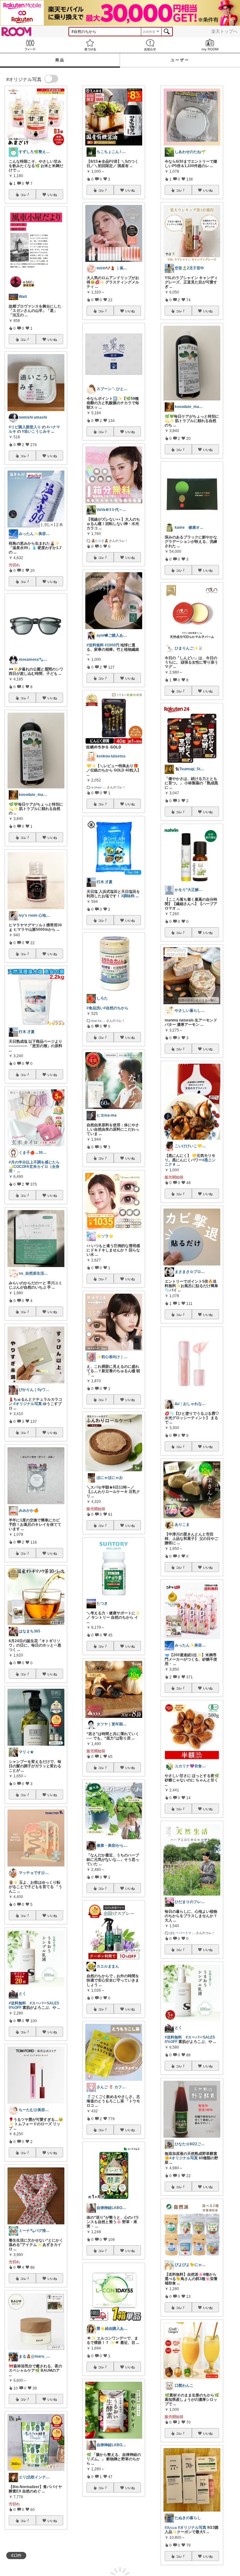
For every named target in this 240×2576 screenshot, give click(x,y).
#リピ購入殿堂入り (25, 427)
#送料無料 (17, 2003)
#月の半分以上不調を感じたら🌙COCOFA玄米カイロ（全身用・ (34, 1167)
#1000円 (112, 645)
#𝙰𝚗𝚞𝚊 (171, 2528)
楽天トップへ (224, 31)
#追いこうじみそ (36, 431)
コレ (23, 195)
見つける (90, 45)
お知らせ (150, 45)
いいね (52, 195)
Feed (30, 45)
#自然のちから (116, 1008)
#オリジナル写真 (28, 1404)
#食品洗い (95, 1008)
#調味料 (128, 896)
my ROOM (210, 45)
